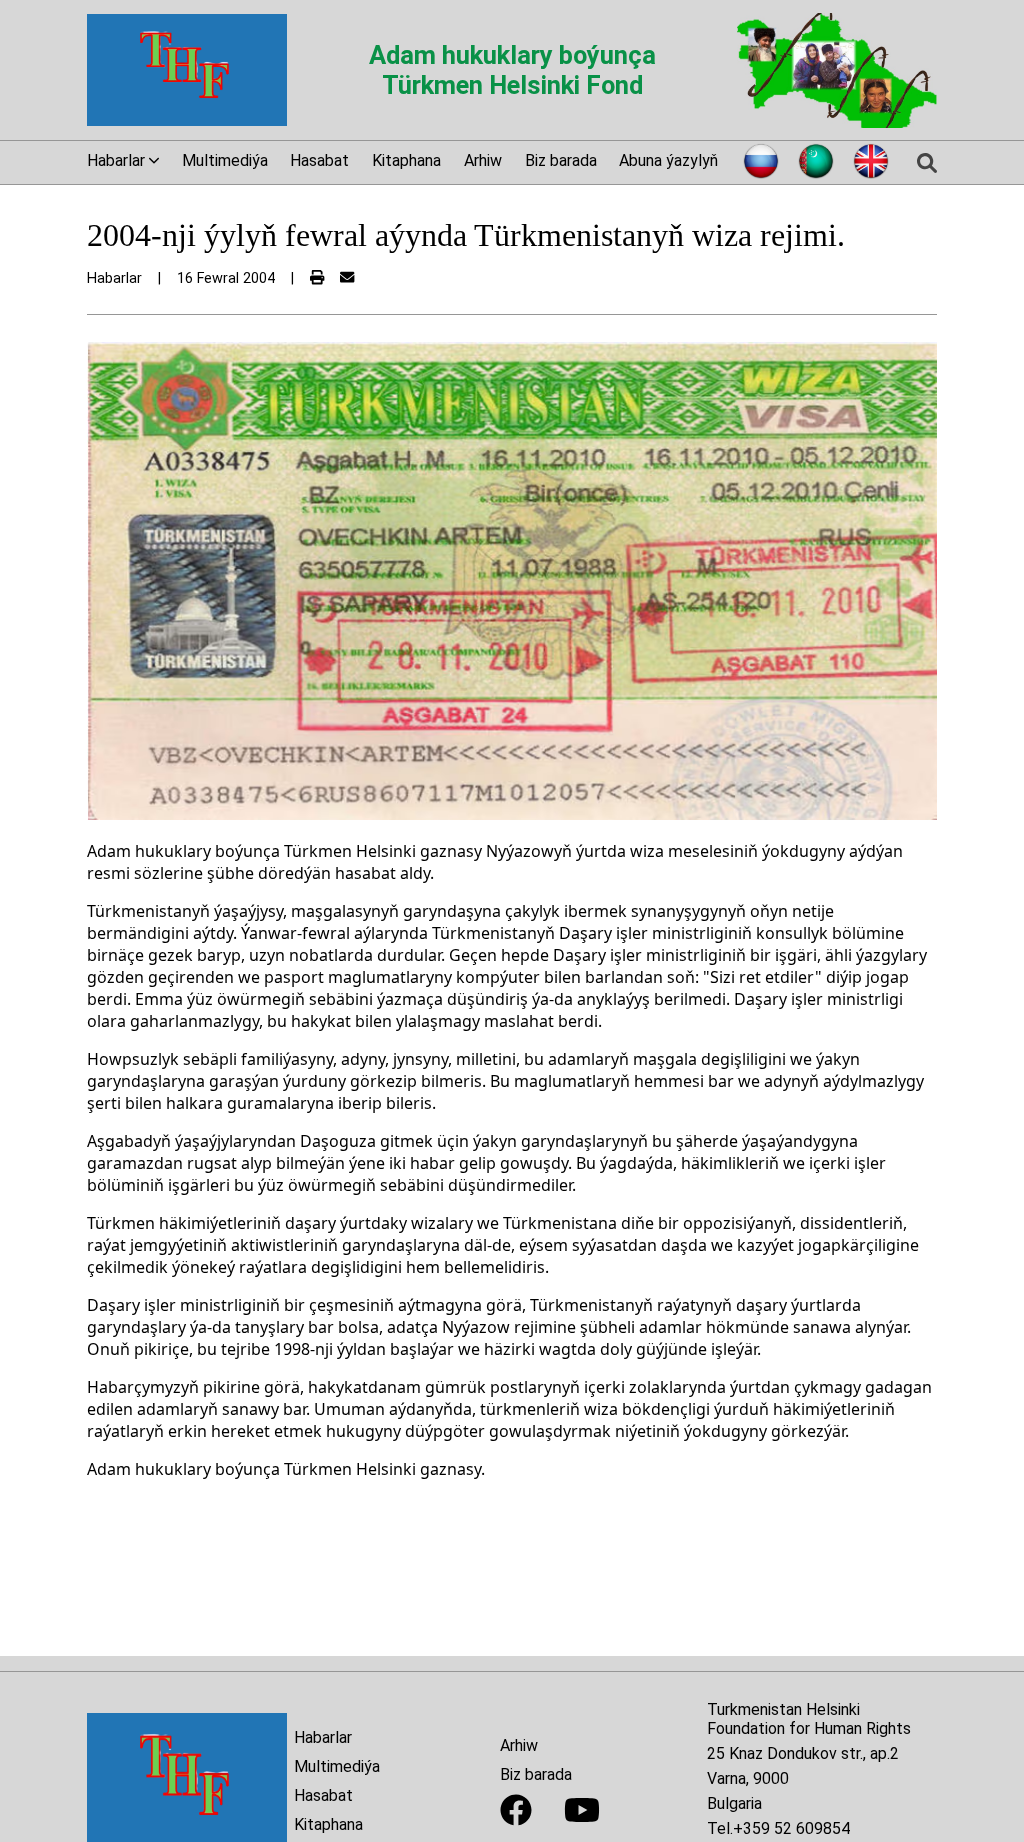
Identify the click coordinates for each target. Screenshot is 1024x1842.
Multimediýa (225, 160)
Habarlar (323, 1737)
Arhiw (483, 160)
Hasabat (319, 160)
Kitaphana (406, 160)
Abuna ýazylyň (668, 160)
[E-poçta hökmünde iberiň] (347, 278)
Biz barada (561, 160)
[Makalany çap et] (317, 278)
